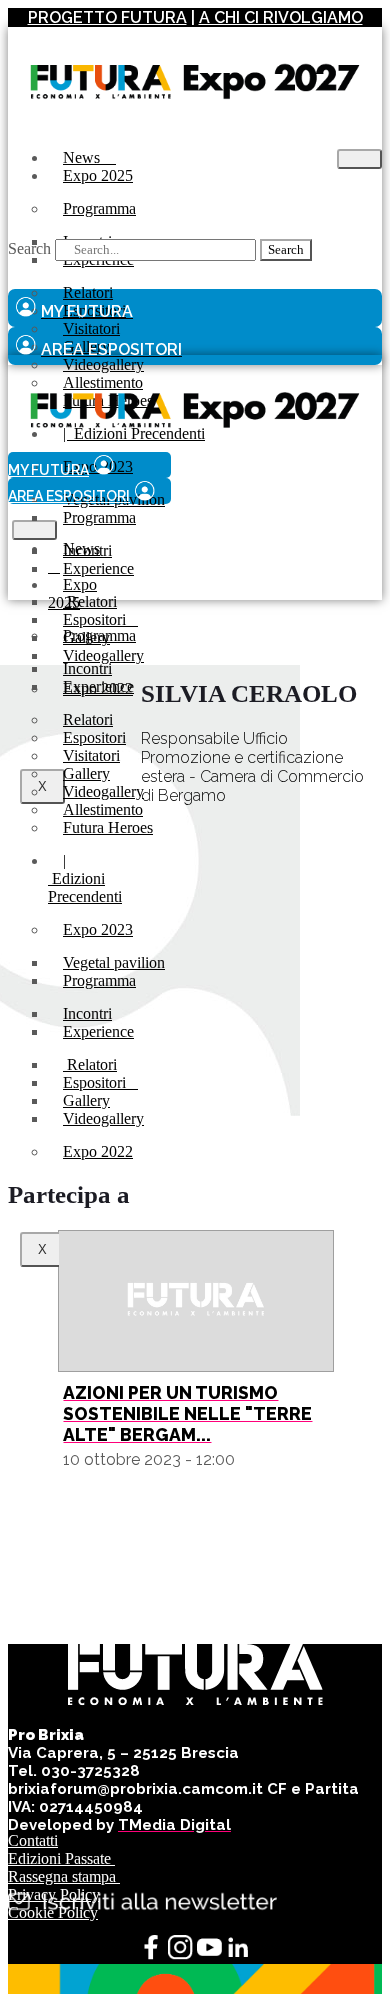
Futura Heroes (108, 827)
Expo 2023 (98, 929)
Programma (99, 208)
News (74, 557)
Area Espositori (69, 496)
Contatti (33, 1840)
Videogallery (103, 1118)
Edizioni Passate (61, 1858)
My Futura (48, 470)
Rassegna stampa (64, 1876)
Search (29, 248)
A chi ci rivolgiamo (281, 17)
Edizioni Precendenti (85, 878)
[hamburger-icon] (359, 159)
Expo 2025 (98, 175)
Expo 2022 (98, 1151)
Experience (98, 568)
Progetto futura (107, 17)
